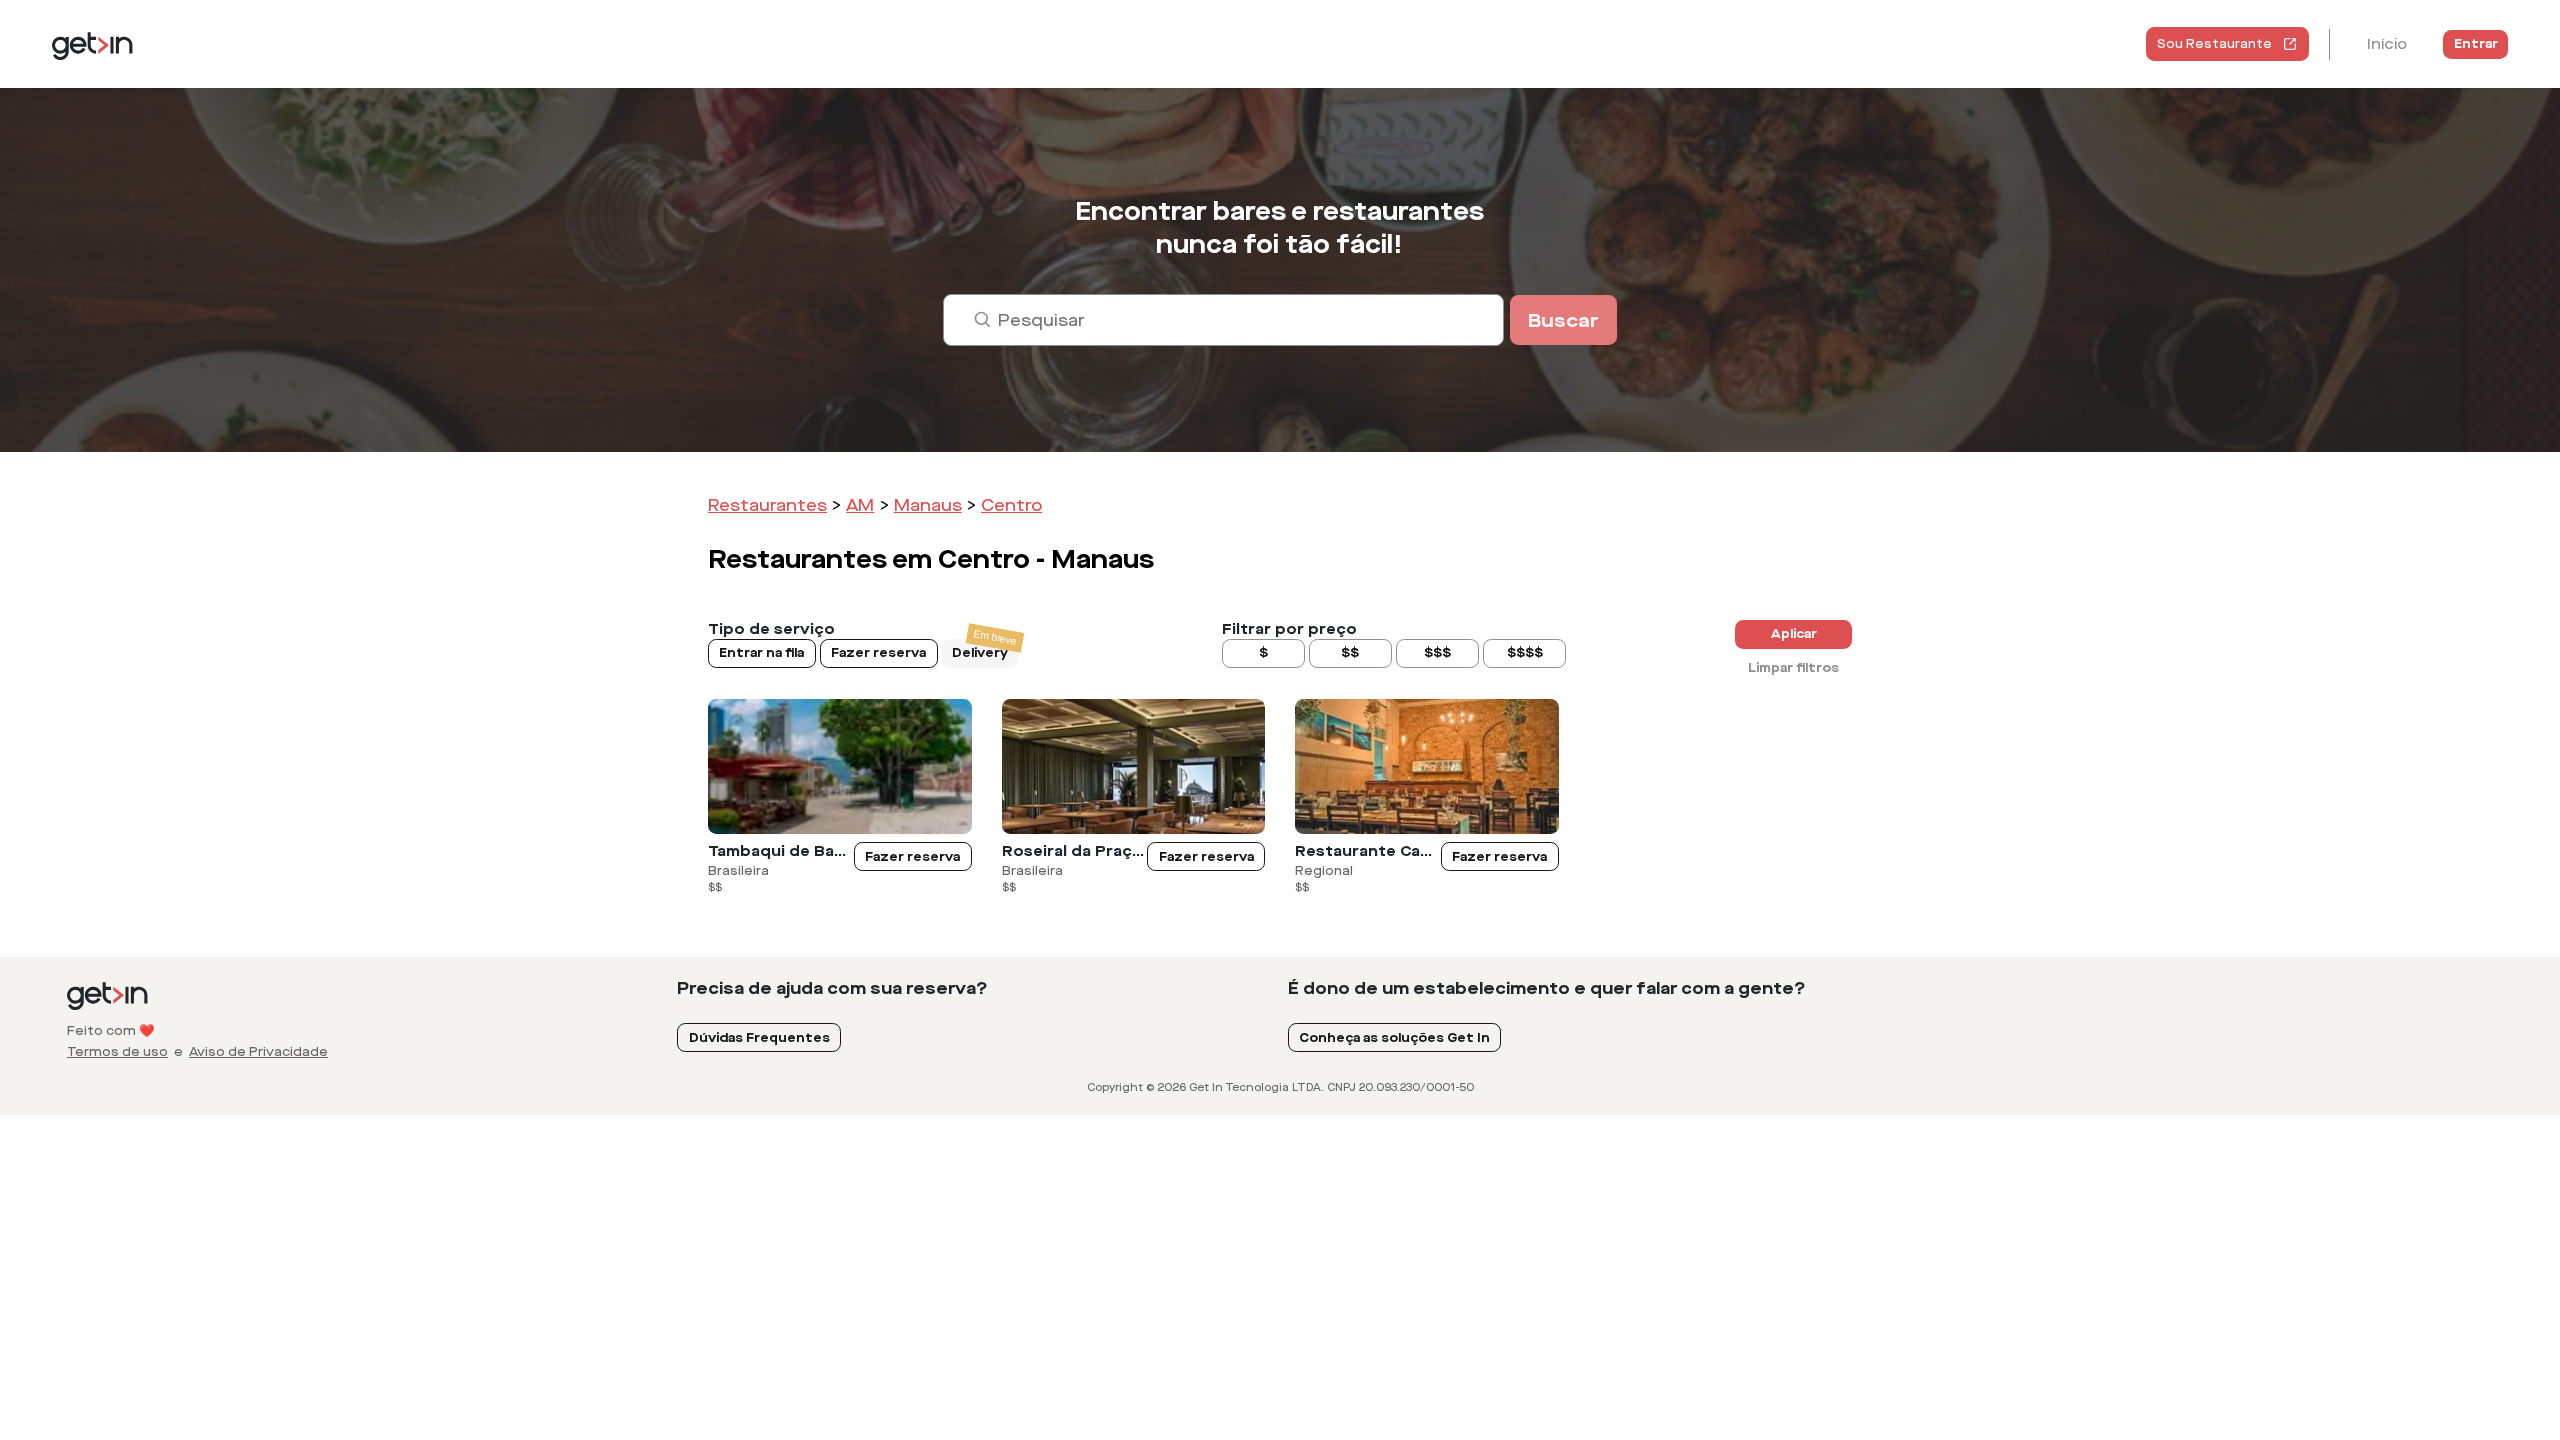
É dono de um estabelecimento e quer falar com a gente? (1547, 988)
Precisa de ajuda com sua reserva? (832, 988)
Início (2387, 44)
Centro (1011, 505)
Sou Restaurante (2214, 44)
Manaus (928, 505)
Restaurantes (767, 505)
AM (860, 505)
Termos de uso (117, 1052)
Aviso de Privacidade (258, 1052)
